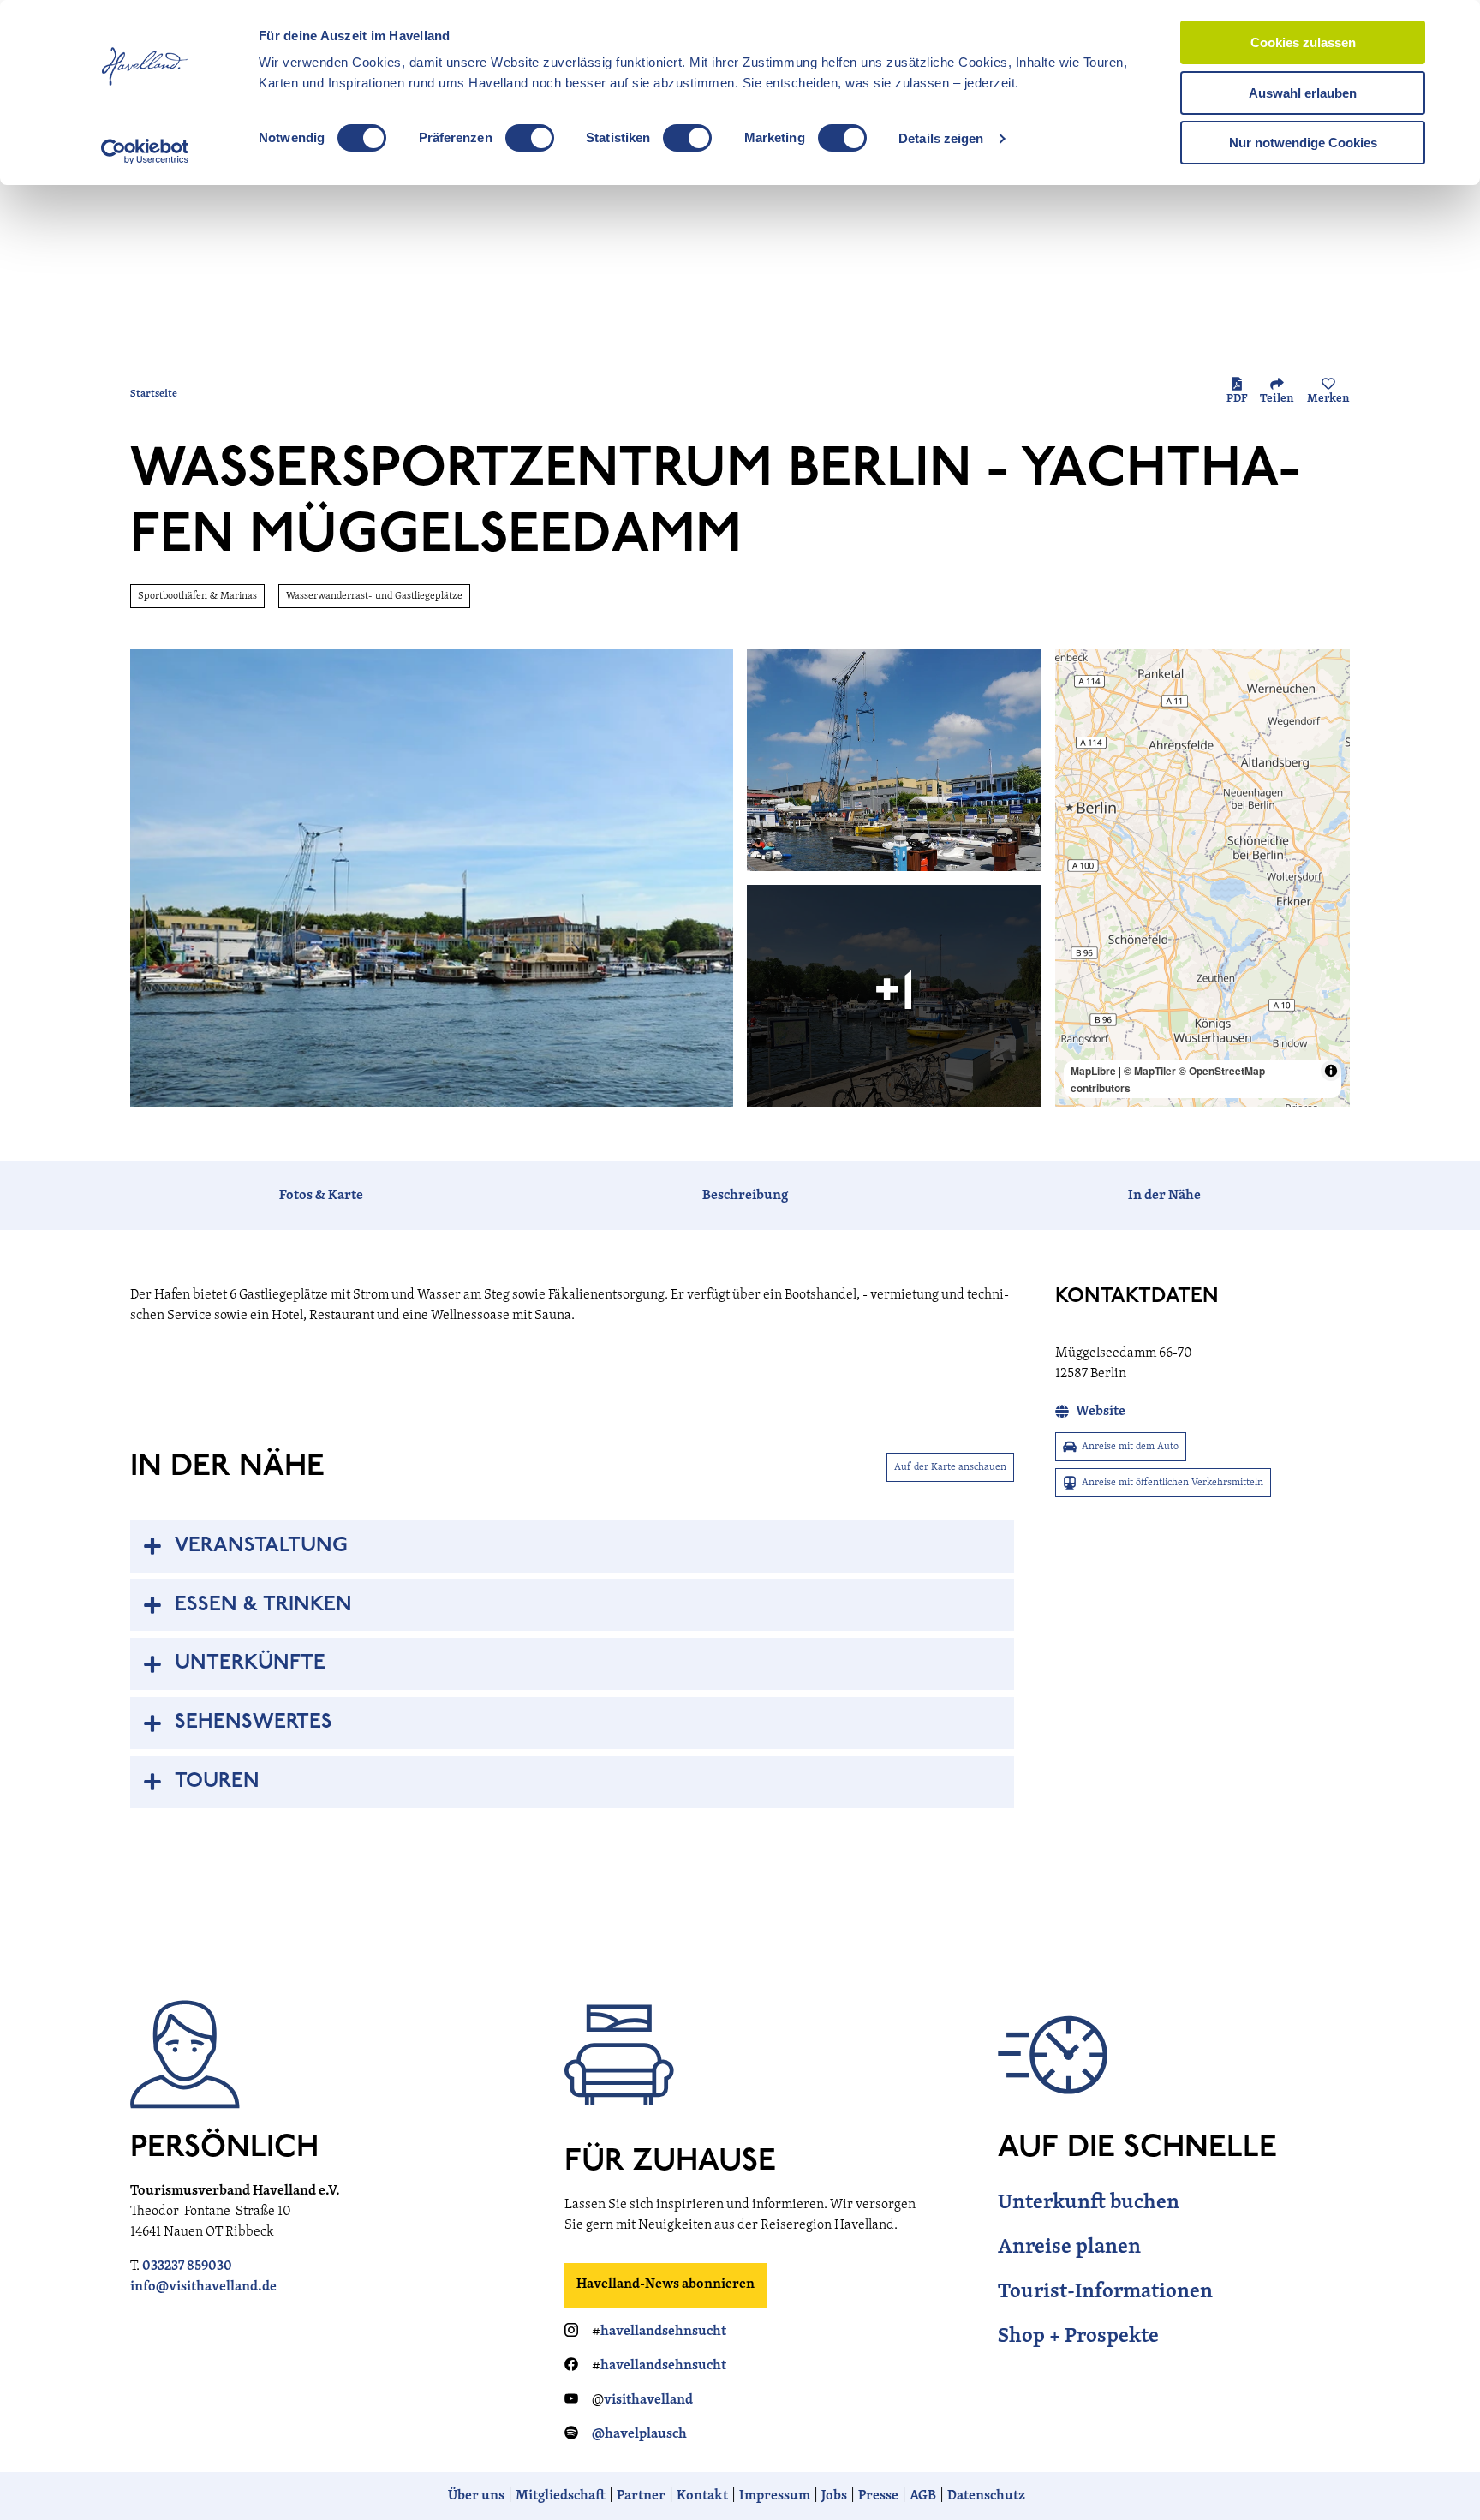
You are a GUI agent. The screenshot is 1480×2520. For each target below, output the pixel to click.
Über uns (476, 2496)
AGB (923, 2496)
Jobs (834, 2496)
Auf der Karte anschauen (950, 1467)
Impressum (775, 2496)
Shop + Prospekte (1078, 2337)
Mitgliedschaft (561, 2496)
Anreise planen (1069, 2248)
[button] (1439, 2472)
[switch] (530, 138)
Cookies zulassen (1303, 42)
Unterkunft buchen (1089, 2203)
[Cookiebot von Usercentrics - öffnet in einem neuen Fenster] (145, 152)
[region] (1202, 878)
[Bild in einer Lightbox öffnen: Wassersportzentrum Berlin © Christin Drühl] (432, 878)
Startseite (154, 394)
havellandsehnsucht (663, 2332)
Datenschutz (986, 2496)
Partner (641, 2496)
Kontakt (702, 2496)
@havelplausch (639, 2434)
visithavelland (648, 2400)
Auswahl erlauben (1303, 93)
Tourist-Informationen (1105, 2292)
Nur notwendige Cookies (1303, 143)
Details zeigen (941, 138)
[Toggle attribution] (1331, 1071)
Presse (878, 2496)
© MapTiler (1150, 1071)
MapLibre (1093, 1071)
